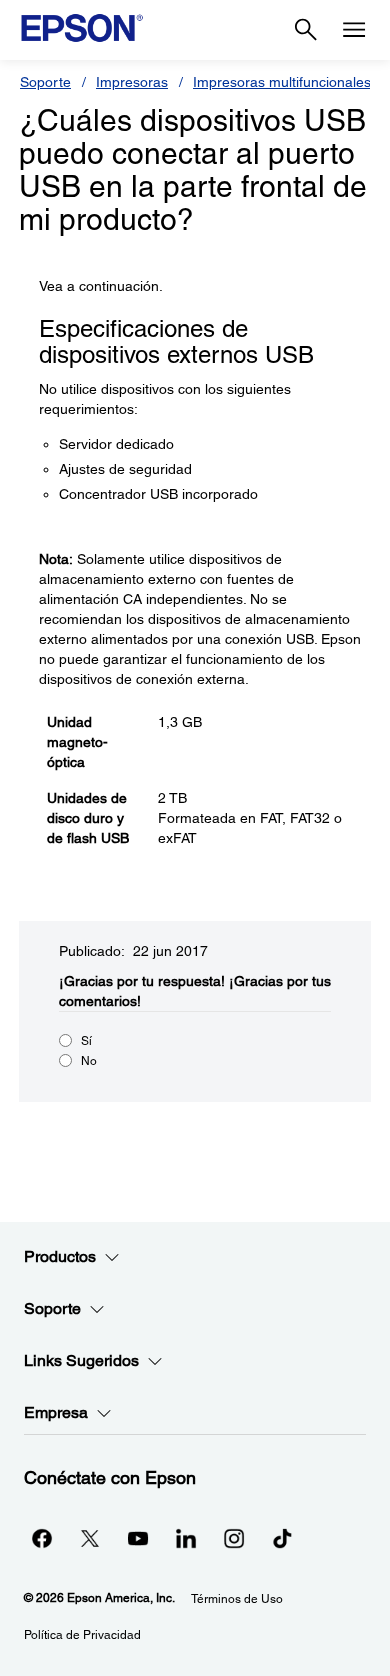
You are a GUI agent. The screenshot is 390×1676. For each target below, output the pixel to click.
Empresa (56, 1412)
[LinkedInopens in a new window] (186, 1538)
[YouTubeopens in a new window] (138, 1538)
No (89, 1061)
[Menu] (354, 30)
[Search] (306, 30)
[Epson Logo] (82, 28)
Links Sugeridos (81, 1360)
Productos (60, 1256)
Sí (86, 1041)
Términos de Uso (237, 1599)
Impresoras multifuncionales (282, 82)
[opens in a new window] (282, 1538)
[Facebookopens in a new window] (42, 1538)
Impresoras (132, 82)
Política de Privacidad (82, 1635)
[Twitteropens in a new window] (90, 1538)
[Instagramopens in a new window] (234, 1538)
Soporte (45, 82)
